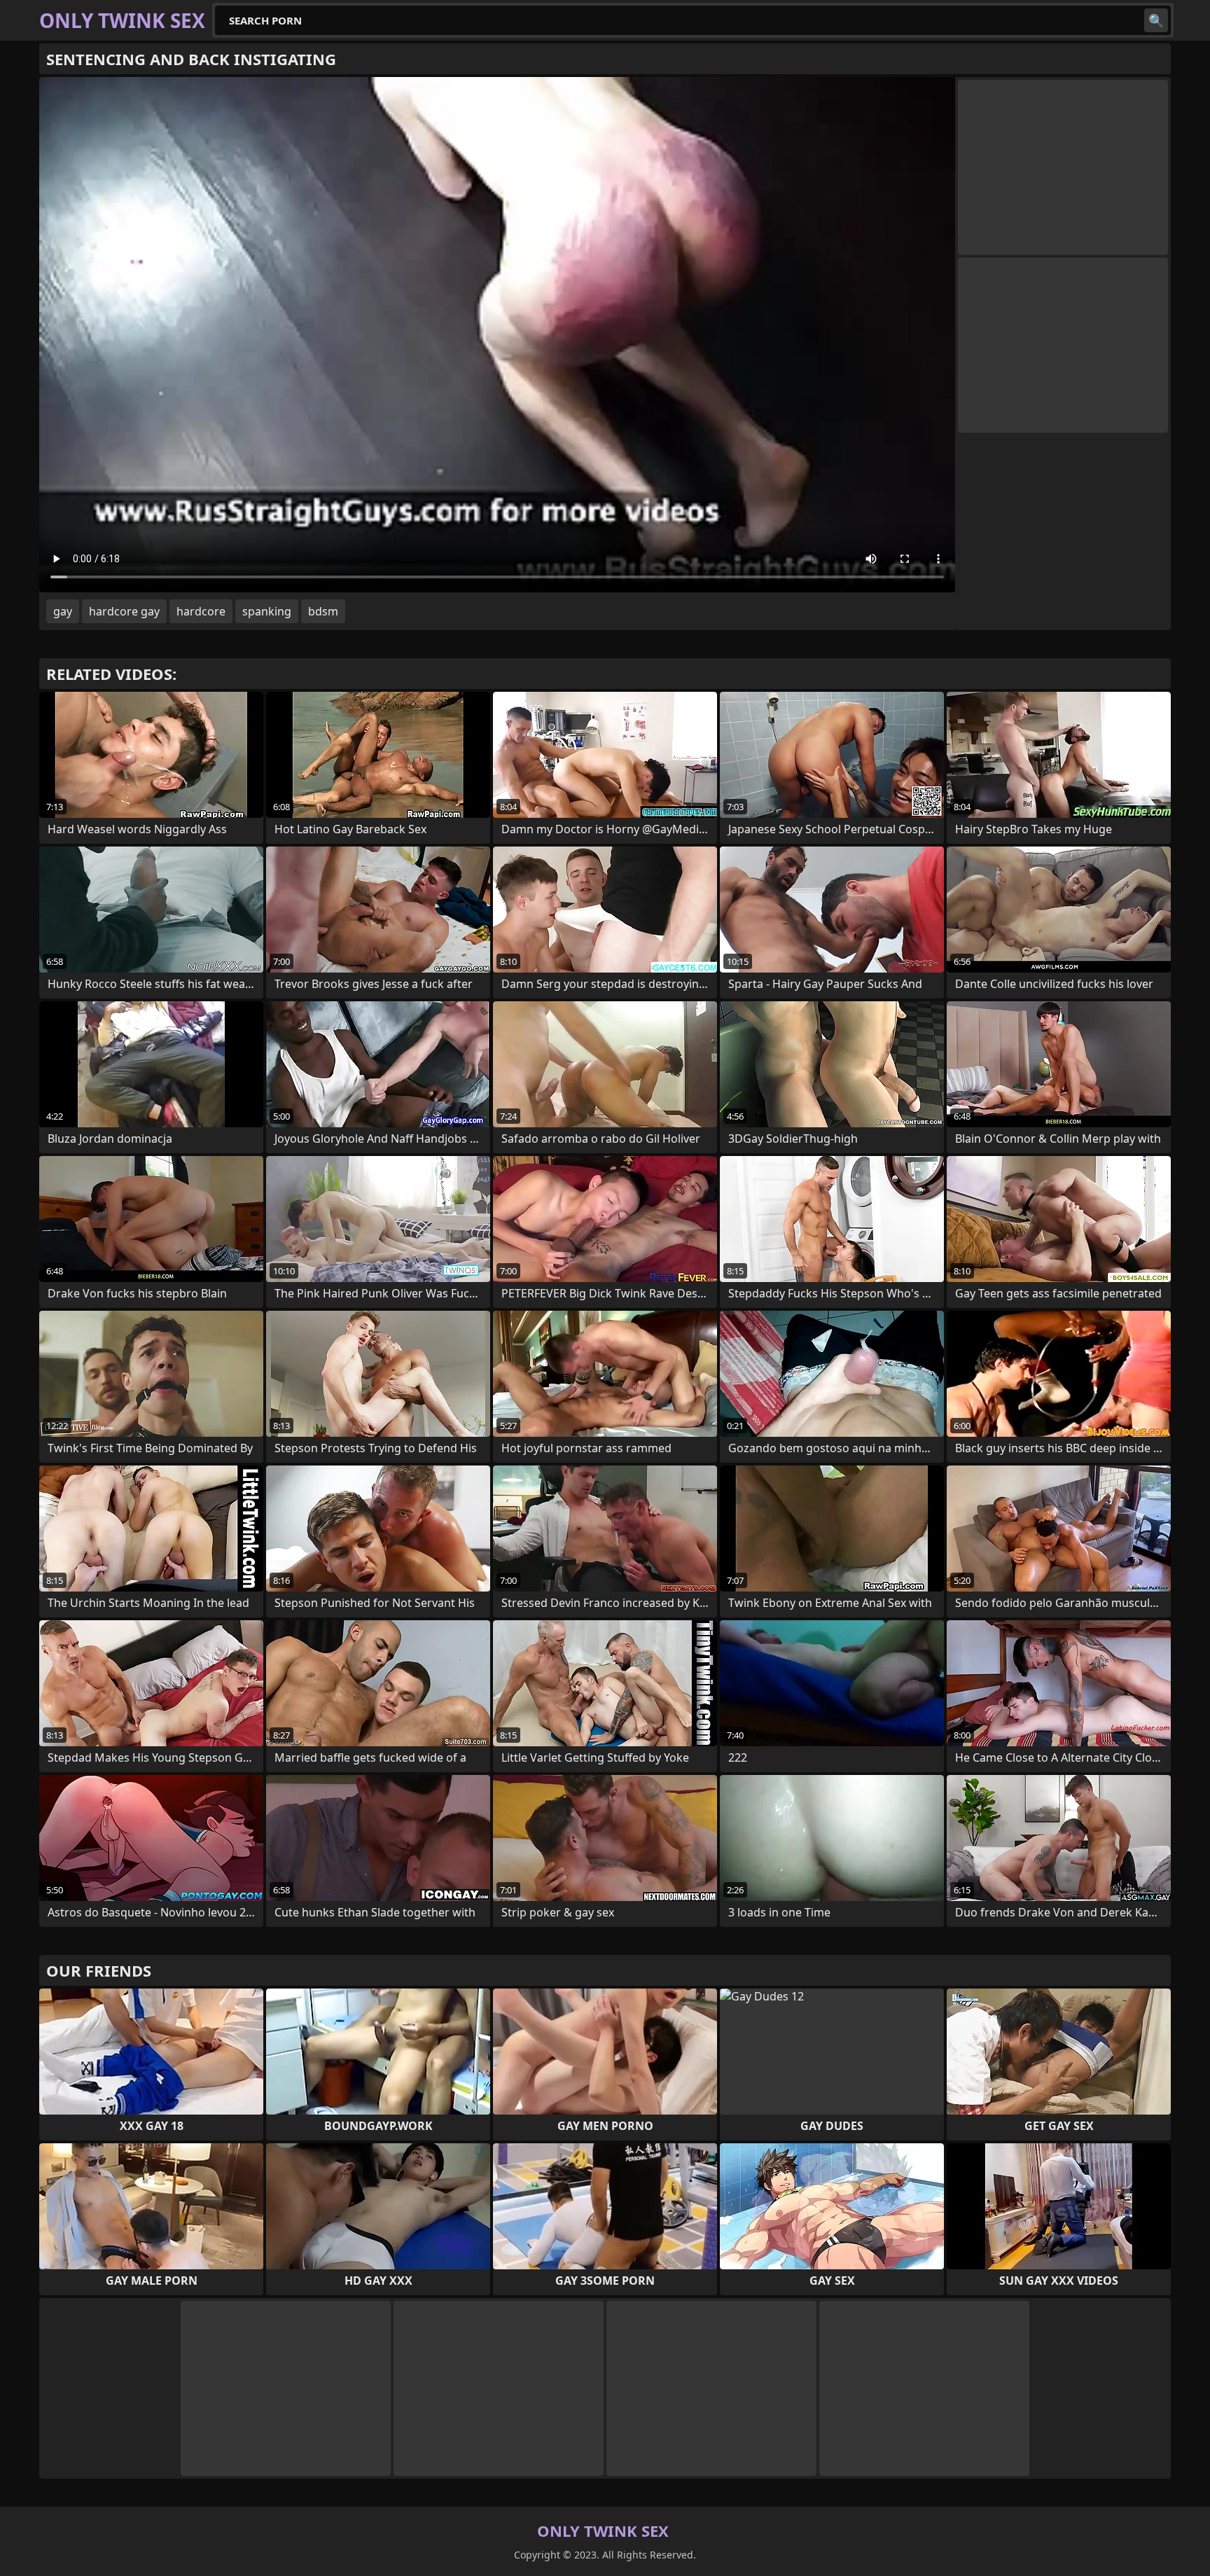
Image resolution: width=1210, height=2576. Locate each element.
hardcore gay (124, 611)
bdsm (323, 611)
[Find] (1156, 20)
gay (63, 611)
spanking (267, 611)
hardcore (201, 611)
